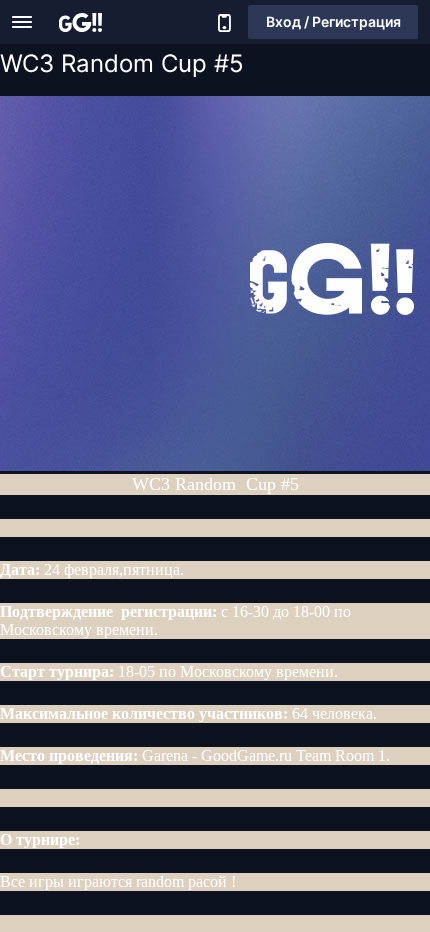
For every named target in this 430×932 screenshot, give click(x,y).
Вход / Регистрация (333, 21)
